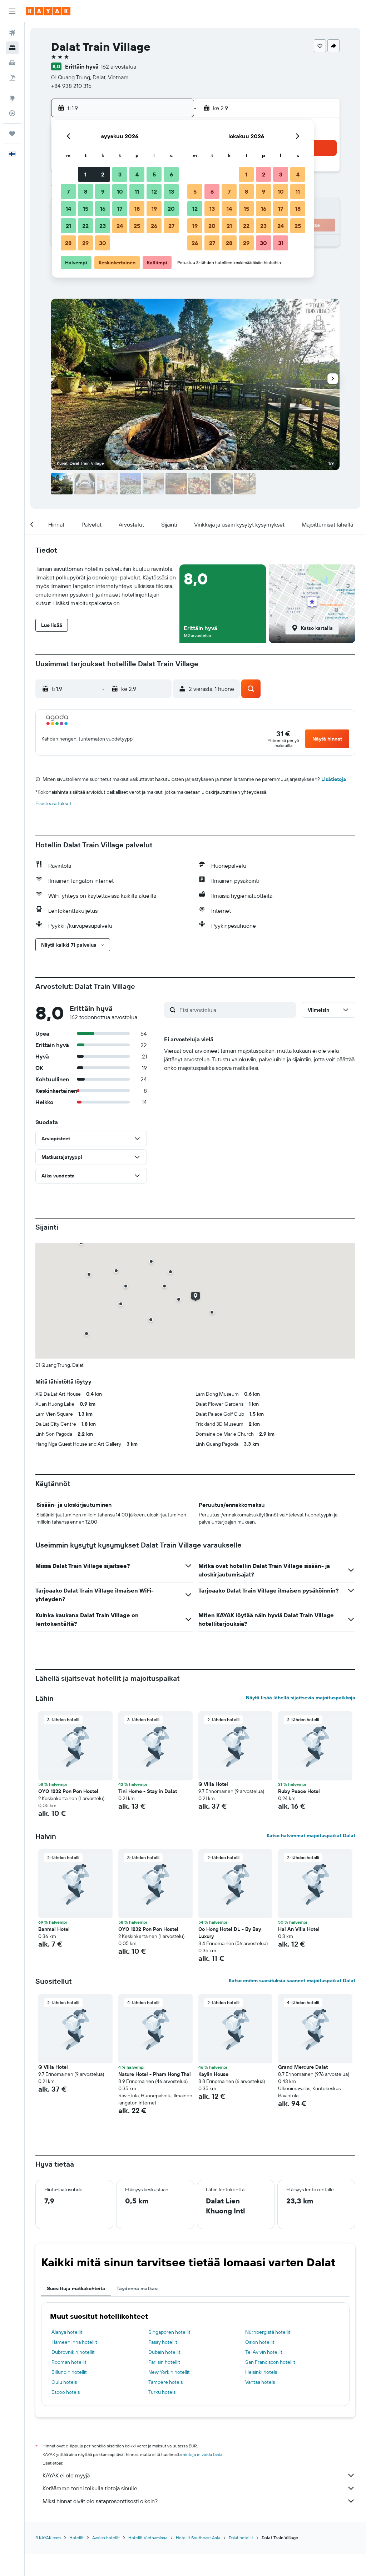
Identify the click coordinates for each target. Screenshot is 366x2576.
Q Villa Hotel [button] (213, 1784)
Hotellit (76, 2538)
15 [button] (86, 209)
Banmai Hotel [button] (54, 1929)
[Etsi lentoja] (12, 33)
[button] (12, 11)
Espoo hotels (66, 2392)
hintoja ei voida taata (202, 2454)
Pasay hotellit (163, 2342)
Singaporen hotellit (169, 2332)
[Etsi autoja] (12, 63)
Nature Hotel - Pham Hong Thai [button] (155, 2074)
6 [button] (171, 174)
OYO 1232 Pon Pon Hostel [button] (68, 1791)
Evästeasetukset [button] (53, 803)
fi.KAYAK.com (48, 2538)
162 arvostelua (118, 66)
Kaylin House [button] (213, 2074)
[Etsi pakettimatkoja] (12, 78)
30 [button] (103, 243)
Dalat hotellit (241, 2538)
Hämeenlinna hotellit (74, 2342)
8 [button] (86, 191)
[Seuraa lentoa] (12, 113)
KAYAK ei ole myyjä (66, 2475)
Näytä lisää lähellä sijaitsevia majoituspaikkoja (301, 1698)
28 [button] (68, 243)
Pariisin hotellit (164, 2362)
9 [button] (103, 191)
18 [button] (137, 209)
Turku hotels (162, 2392)
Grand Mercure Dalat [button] (303, 2067)
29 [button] (85, 243)
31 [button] (281, 243)
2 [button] (103, 174)
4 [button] (137, 174)
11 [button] (137, 191)
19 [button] (154, 209)
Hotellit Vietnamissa (148, 2538)
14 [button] (68, 209)
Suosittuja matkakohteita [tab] (76, 2288)
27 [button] (171, 226)
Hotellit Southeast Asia (198, 2538)
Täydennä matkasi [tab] (138, 2288)
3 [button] (120, 174)
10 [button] (120, 191)
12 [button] (154, 191)
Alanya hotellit (67, 2332)
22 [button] (85, 226)
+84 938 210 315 (71, 86)
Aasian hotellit (106, 2538)
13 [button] (171, 191)
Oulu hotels (64, 2382)
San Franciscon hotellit (270, 2362)
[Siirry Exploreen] (12, 98)
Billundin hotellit (69, 2372)
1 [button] (85, 174)
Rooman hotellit (69, 2362)
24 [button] (120, 226)
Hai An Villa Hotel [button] (299, 1929)
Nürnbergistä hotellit (268, 2332)
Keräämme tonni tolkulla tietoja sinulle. (90, 2488)
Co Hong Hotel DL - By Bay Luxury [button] (230, 1933)
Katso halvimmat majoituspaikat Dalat (311, 1835)
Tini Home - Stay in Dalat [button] (148, 1791)
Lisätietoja (334, 779)
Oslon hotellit (260, 2342)
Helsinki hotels (261, 2372)
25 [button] (137, 226)
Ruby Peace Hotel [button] (299, 1791)
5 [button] (154, 174)
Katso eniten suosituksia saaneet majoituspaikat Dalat (292, 1980)
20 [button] (171, 209)
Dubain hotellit (164, 2352)
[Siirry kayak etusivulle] (48, 11)
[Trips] (12, 134)
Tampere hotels (165, 2382)
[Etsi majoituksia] (12, 48)
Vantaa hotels (260, 2382)
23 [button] (103, 226)
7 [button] (68, 191)
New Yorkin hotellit (169, 2372)
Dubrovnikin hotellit (73, 2352)
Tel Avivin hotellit (264, 2352)
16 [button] (103, 209)
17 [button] (120, 209)
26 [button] (154, 226)
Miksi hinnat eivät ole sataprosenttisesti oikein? (100, 2501)
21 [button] (68, 226)
